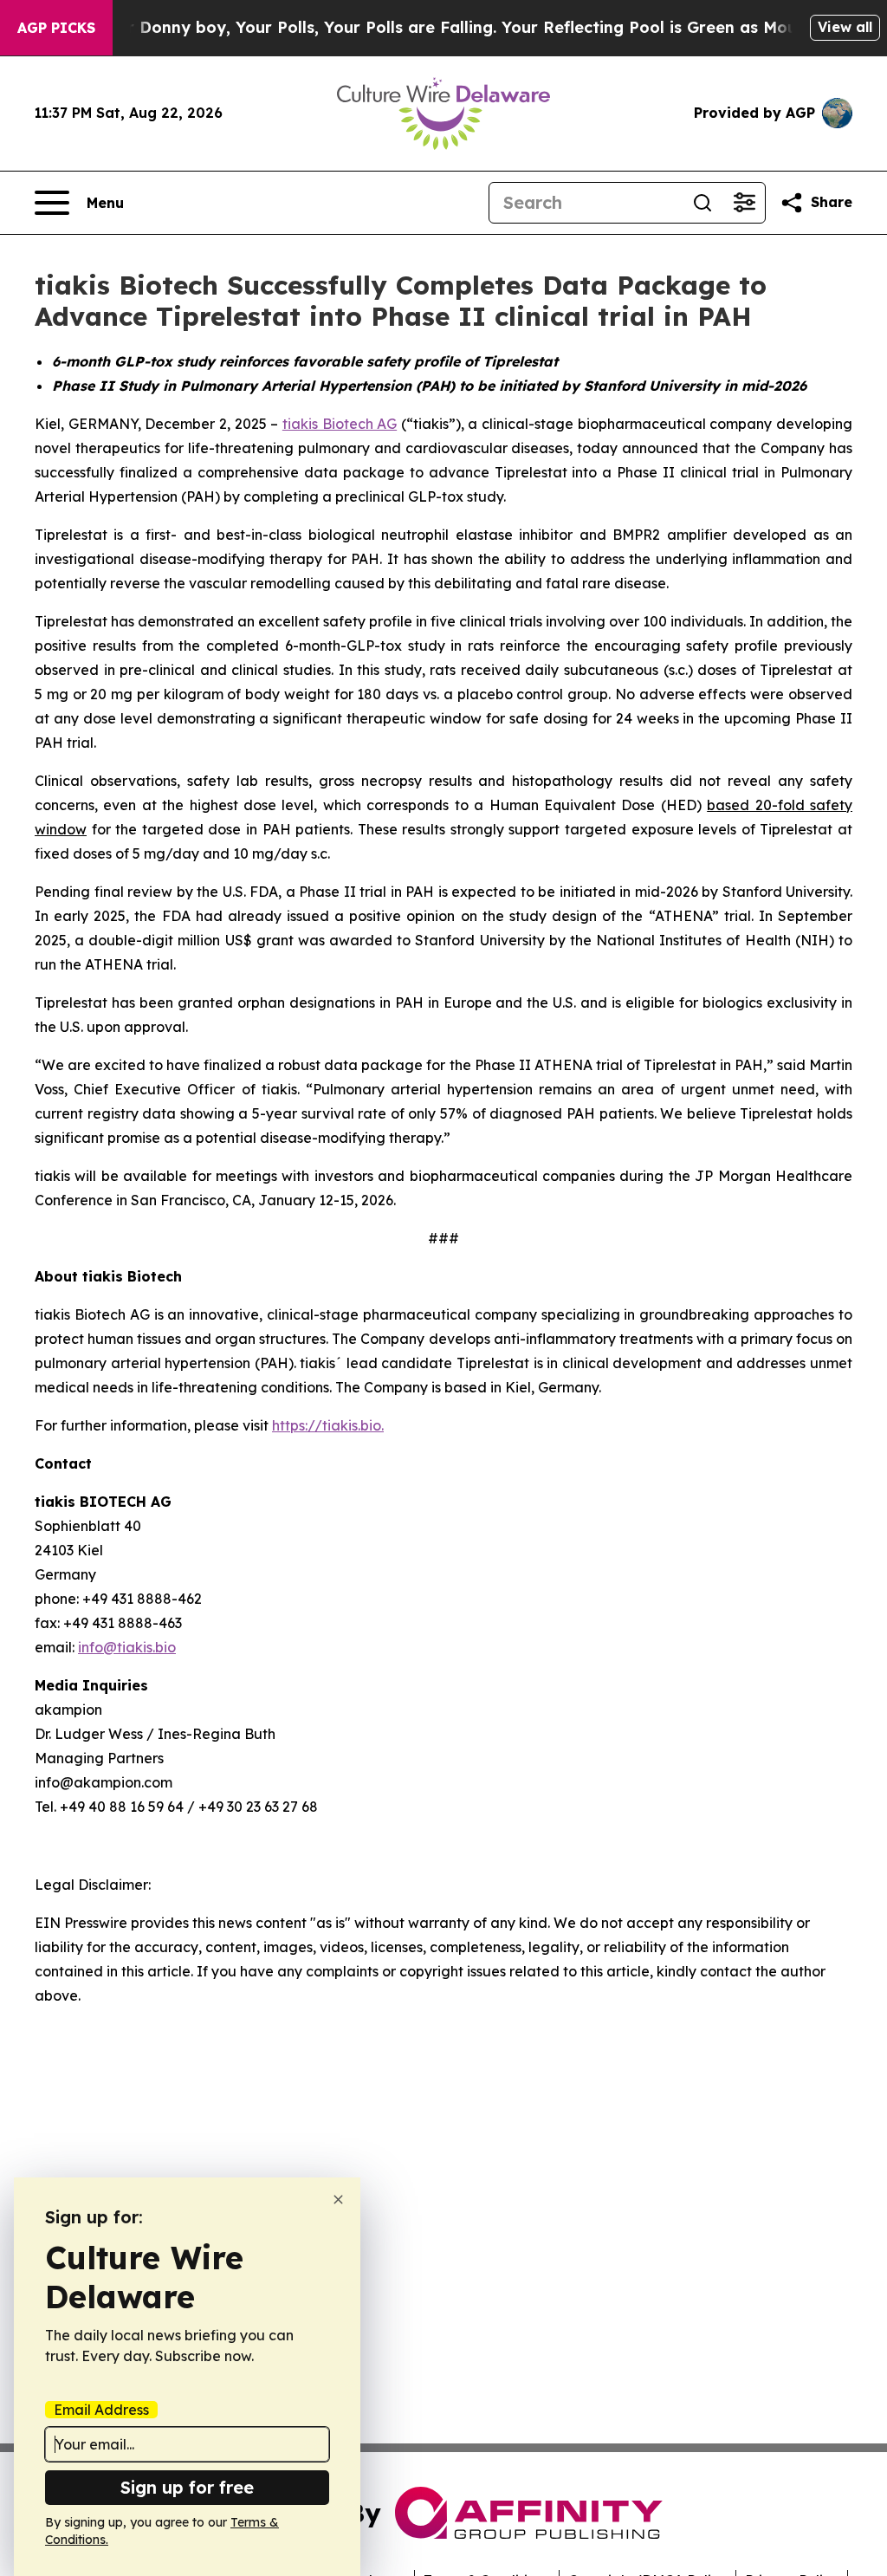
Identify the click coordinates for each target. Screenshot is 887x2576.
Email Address (101, 2410)
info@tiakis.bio (127, 1647)
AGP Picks (56, 28)
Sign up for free (187, 2487)
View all (845, 27)
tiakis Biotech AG (340, 424)
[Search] (702, 203)
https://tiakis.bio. (328, 1425)
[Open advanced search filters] (744, 203)
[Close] (338, 2200)
